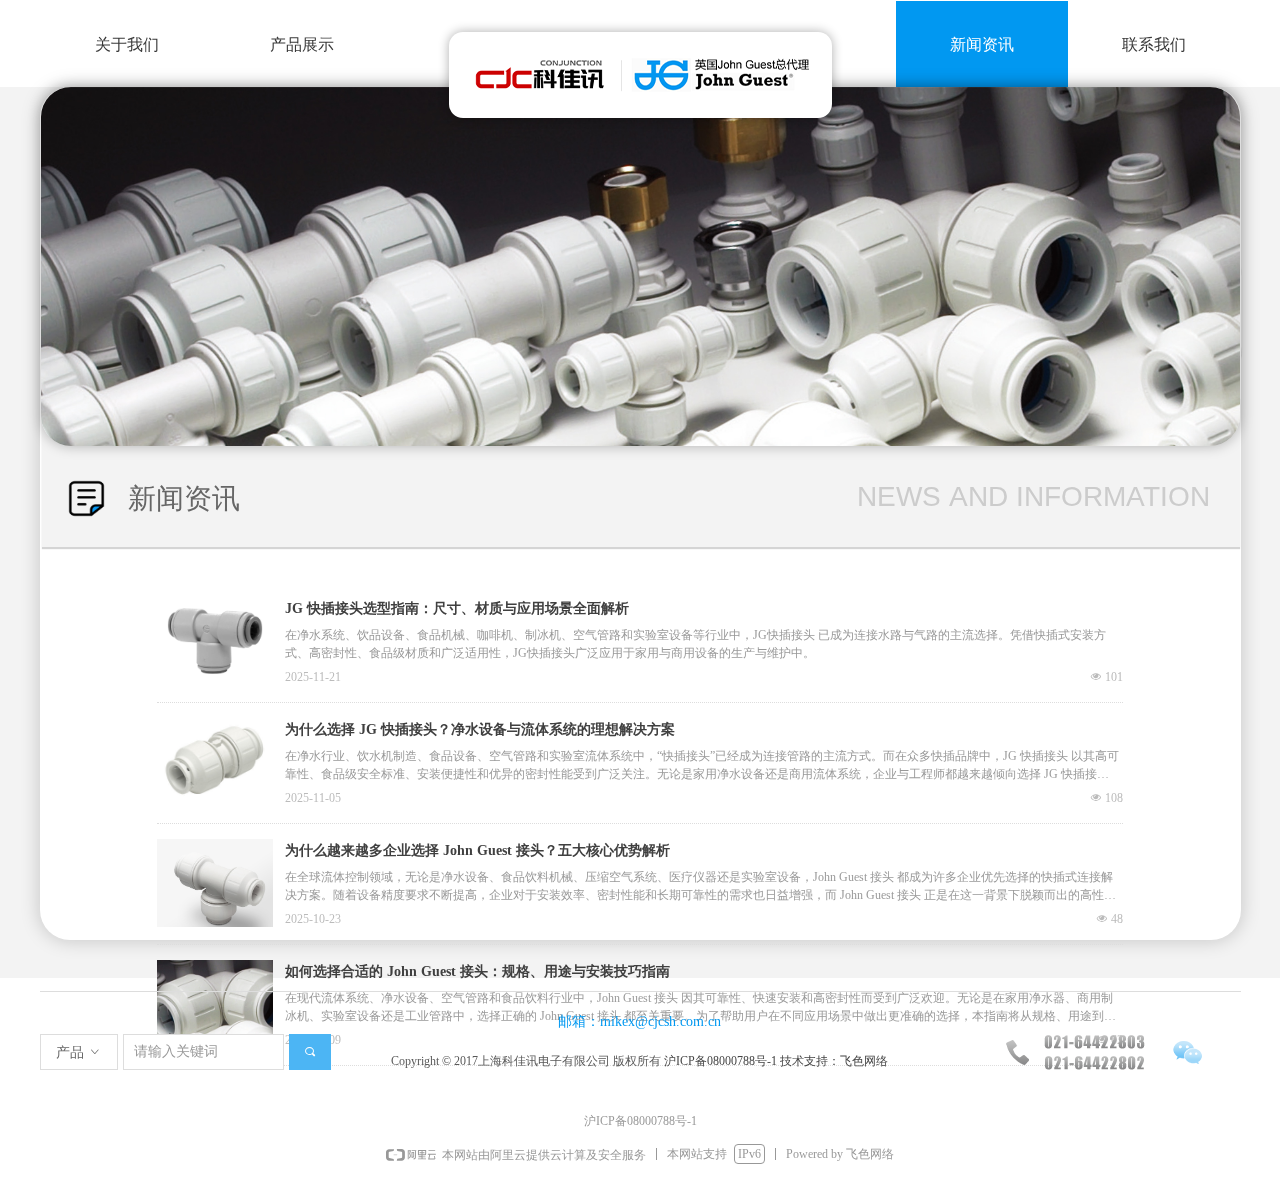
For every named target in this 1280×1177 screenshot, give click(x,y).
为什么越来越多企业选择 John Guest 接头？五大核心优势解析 (477, 850)
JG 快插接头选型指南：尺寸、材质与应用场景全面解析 (457, 608)
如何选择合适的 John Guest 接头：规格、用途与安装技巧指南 (477, 971)
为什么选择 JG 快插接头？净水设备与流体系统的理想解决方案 (480, 729)
